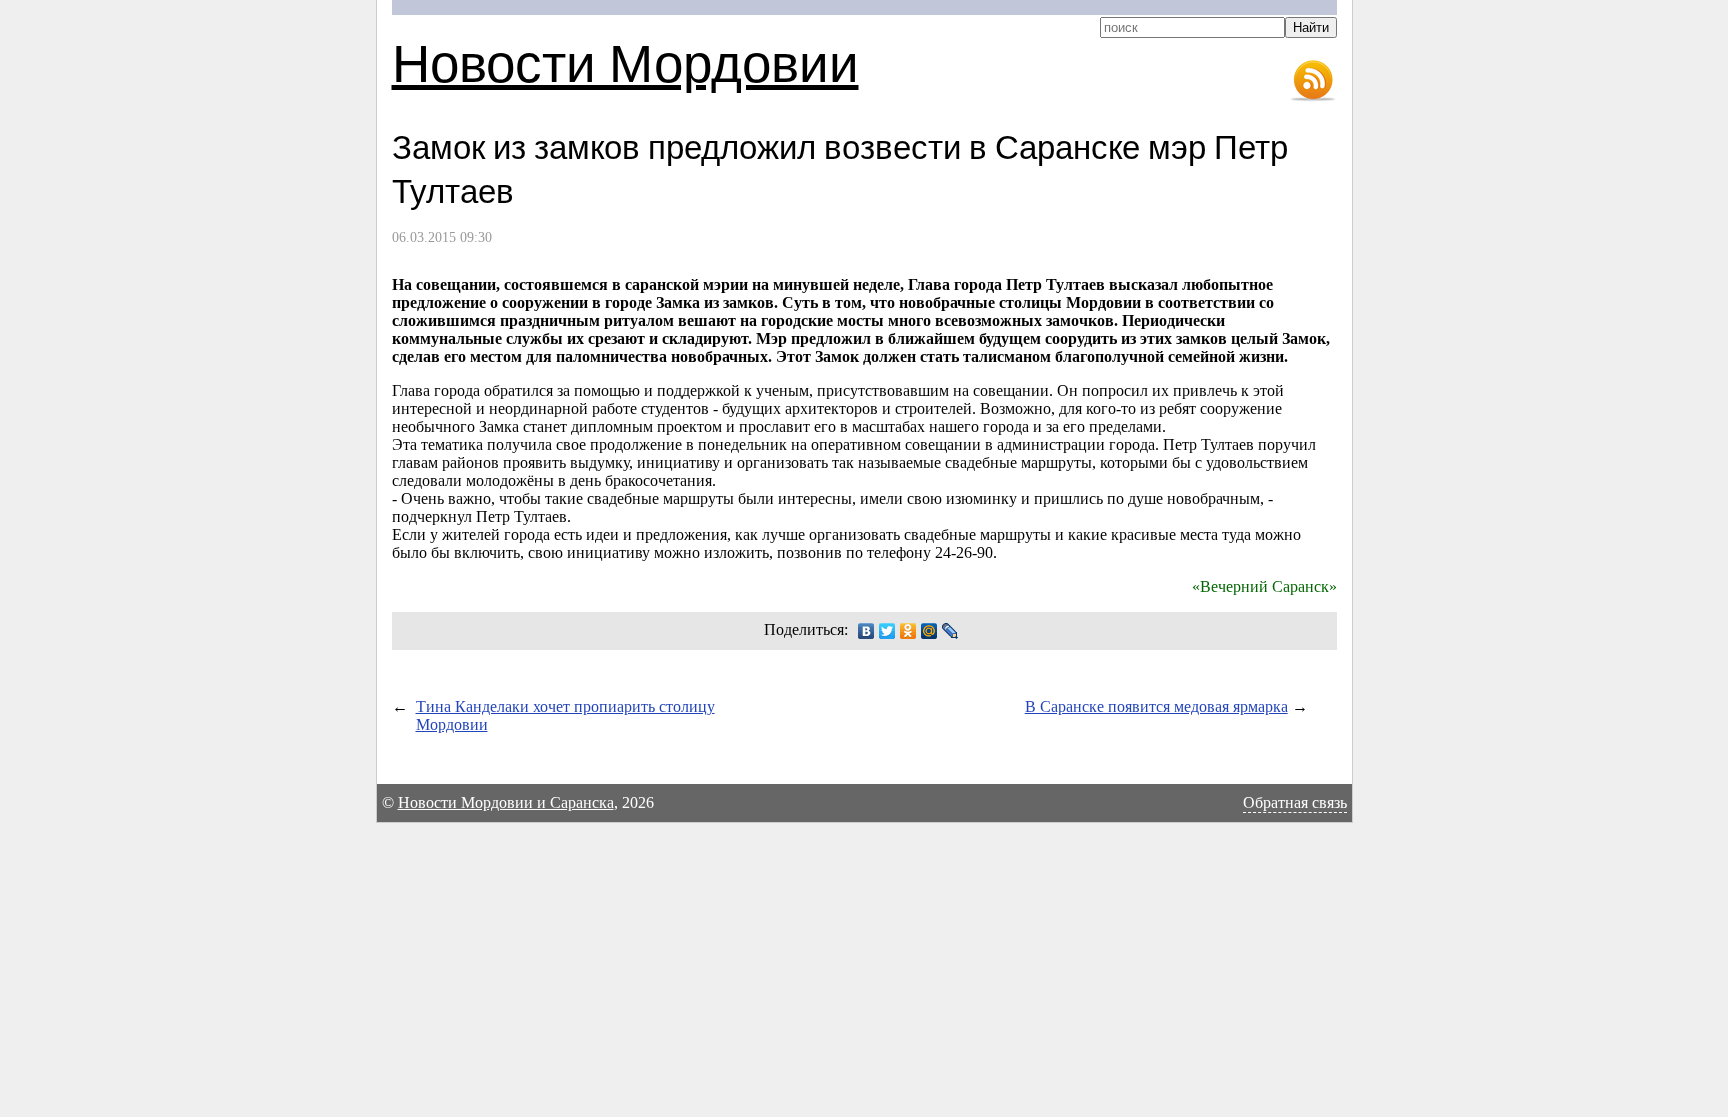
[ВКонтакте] (866, 631)
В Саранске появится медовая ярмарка (1156, 706)
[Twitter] (887, 631)
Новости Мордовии (625, 61)
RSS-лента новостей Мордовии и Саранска (1313, 81)
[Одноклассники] (908, 631)
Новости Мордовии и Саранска (506, 802)
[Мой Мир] (929, 631)
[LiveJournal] (950, 631)
